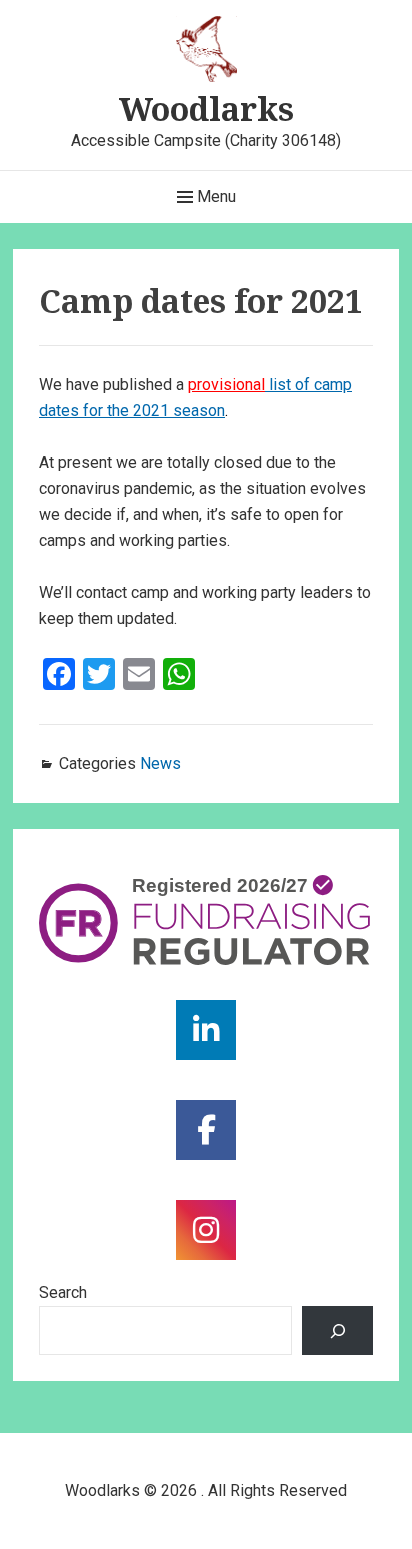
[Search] (337, 1330)
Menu (214, 196)
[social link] (206, 1030)
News (160, 763)
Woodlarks (206, 108)
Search (63, 1292)
